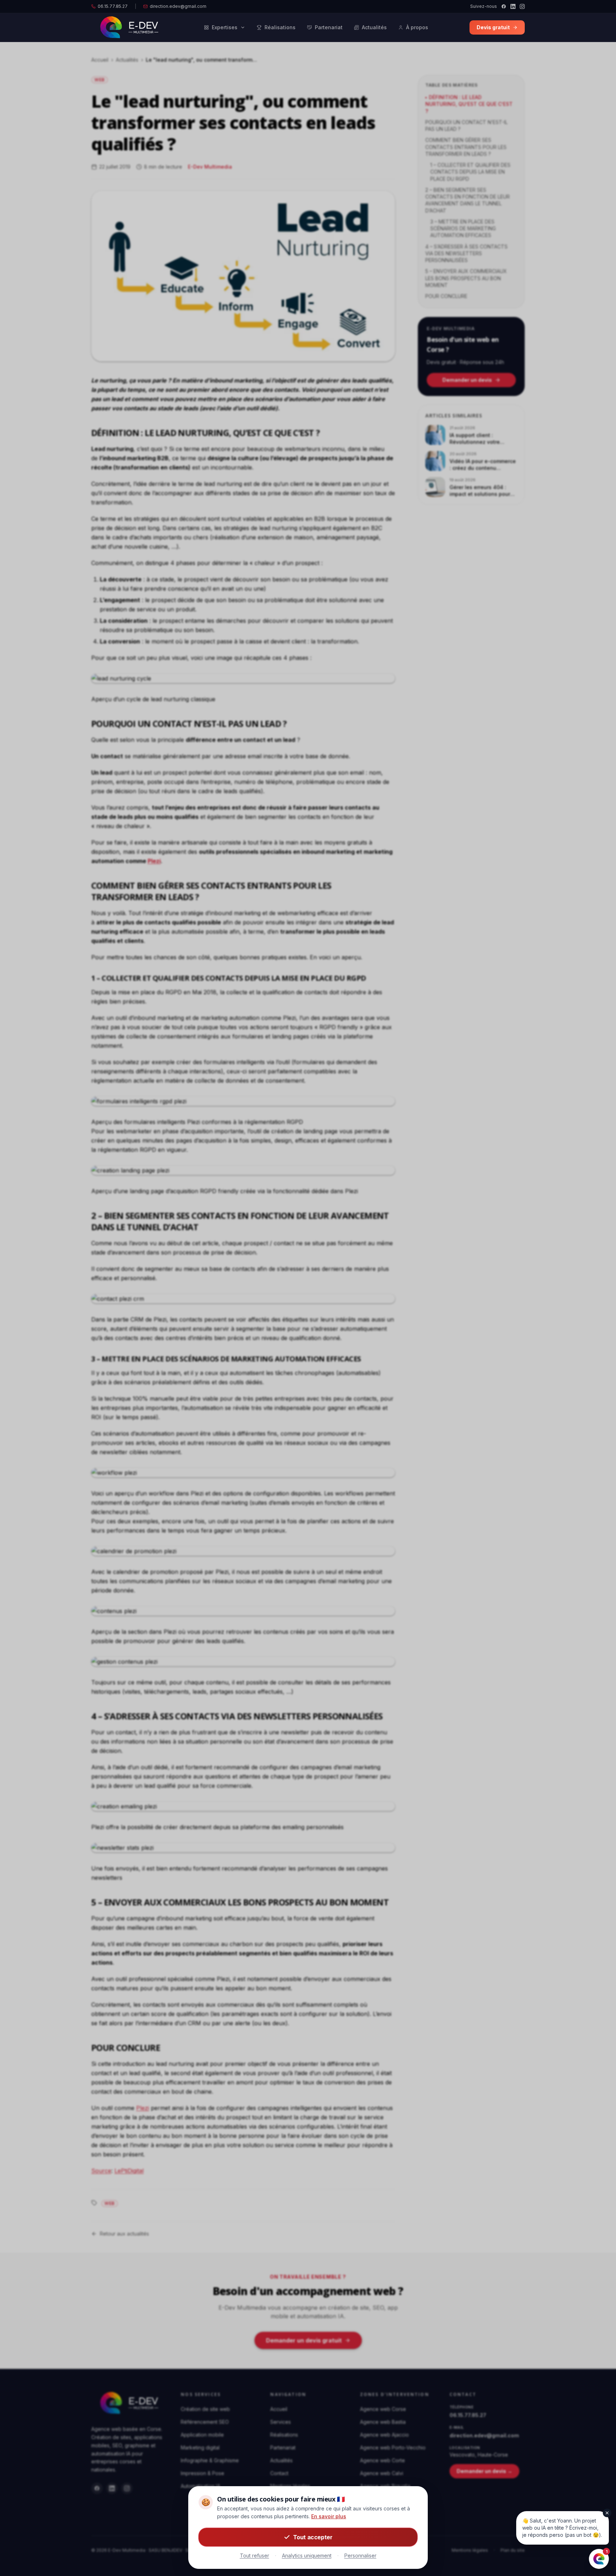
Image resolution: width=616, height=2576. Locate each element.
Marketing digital (200, 2447)
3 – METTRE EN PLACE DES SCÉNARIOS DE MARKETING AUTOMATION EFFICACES (463, 229)
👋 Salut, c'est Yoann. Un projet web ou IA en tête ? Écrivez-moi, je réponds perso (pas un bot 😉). (562, 2528)
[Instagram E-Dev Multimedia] (127, 2488)
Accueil (100, 60)
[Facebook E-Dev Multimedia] (97, 2488)
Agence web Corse (383, 2409)
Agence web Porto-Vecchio (393, 2447)
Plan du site (513, 2550)
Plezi (143, 2108)
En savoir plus (329, 2516)
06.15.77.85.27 (113, 6)
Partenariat (329, 27)
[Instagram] (522, 6)
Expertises (225, 27)
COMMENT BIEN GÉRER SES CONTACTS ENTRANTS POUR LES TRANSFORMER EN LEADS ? (466, 147)
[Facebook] (504, 6)
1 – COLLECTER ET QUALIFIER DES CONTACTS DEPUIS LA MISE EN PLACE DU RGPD (470, 172)
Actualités (374, 27)
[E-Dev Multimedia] (127, 2403)
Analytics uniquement (307, 2556)
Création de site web (205, 2409)
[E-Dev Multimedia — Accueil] (127, 27)
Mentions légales (470, 2550)
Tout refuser (255, 2556)
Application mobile (202, 2435)
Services (281, 2422)
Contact (279, 2473)
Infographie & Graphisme (210, 2460)
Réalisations (280, 27)
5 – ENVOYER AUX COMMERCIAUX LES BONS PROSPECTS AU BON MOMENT (466, 278)
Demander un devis (467, 380)
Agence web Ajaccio (384, 2435)
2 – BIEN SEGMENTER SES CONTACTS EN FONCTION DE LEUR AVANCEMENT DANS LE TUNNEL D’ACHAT (468, 200)
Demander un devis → (484, 2471)
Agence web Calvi (382, 2473)
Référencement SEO (205, 2422)
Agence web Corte (383, 2460)
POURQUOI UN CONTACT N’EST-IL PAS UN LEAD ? (466, 125)
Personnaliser (360, 2556)
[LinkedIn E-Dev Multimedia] (112, 2488)
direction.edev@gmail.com (178, 6)
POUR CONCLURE (446, 296)
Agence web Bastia (383, 2422)
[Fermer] (607, 2513)
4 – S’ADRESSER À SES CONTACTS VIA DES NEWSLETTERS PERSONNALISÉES (466, 253)
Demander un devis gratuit (304, 2340)
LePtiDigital (129, 2171)
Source (101, 2171)
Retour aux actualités (124, 2234)
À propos (417, 27)
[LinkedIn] (513, 6)
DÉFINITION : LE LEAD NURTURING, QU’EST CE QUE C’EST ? (469, 104)
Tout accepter (313, 2537)
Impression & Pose (202, 2473)
